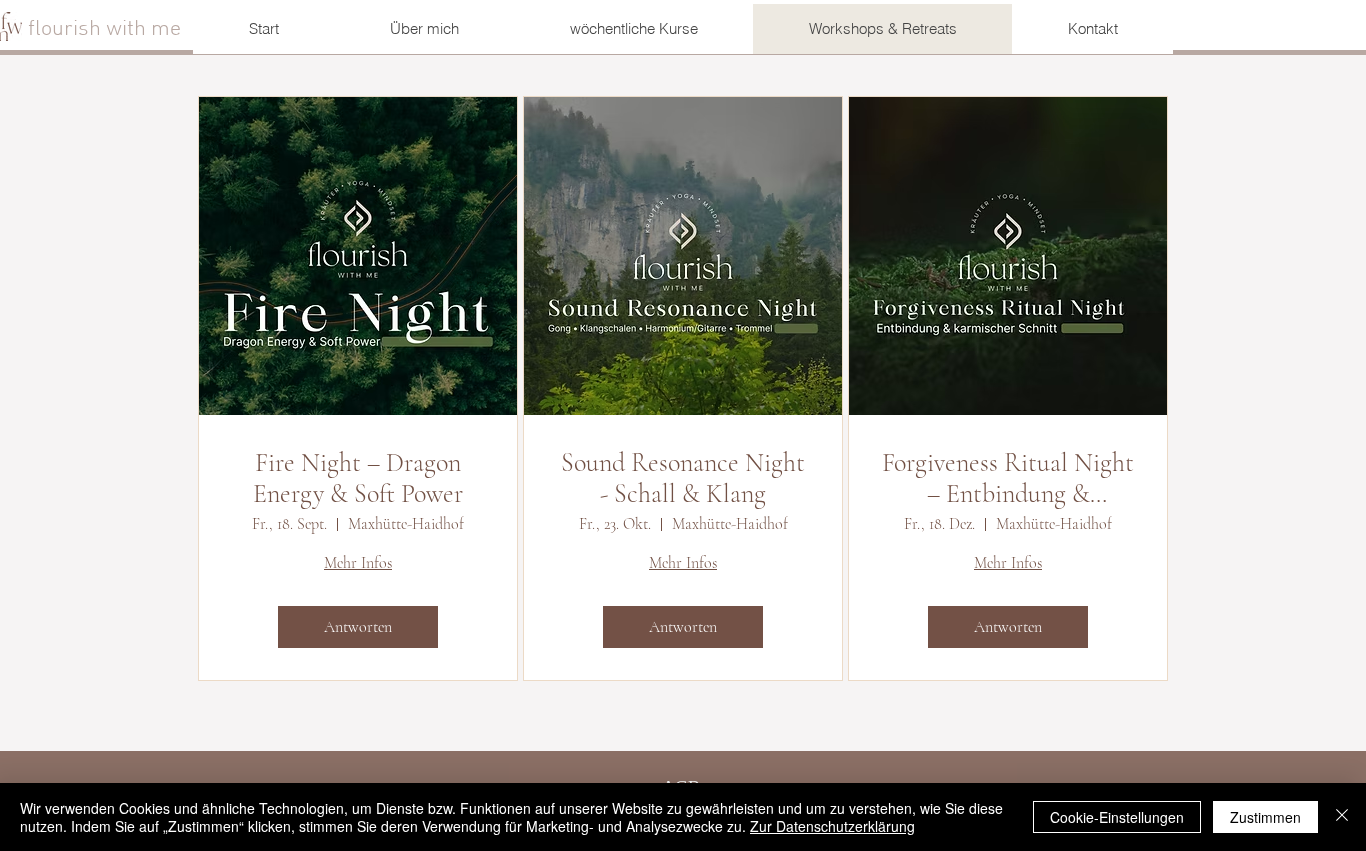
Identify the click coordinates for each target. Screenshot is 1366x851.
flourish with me (107, 29)
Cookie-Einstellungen (1117, 817)
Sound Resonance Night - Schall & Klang (683, 478)
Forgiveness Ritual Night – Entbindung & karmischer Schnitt (1008, 478)
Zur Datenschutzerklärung (832, 826)
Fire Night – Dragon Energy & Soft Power (358, 478)
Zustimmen (1265, 817)
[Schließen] (1342, 817)
